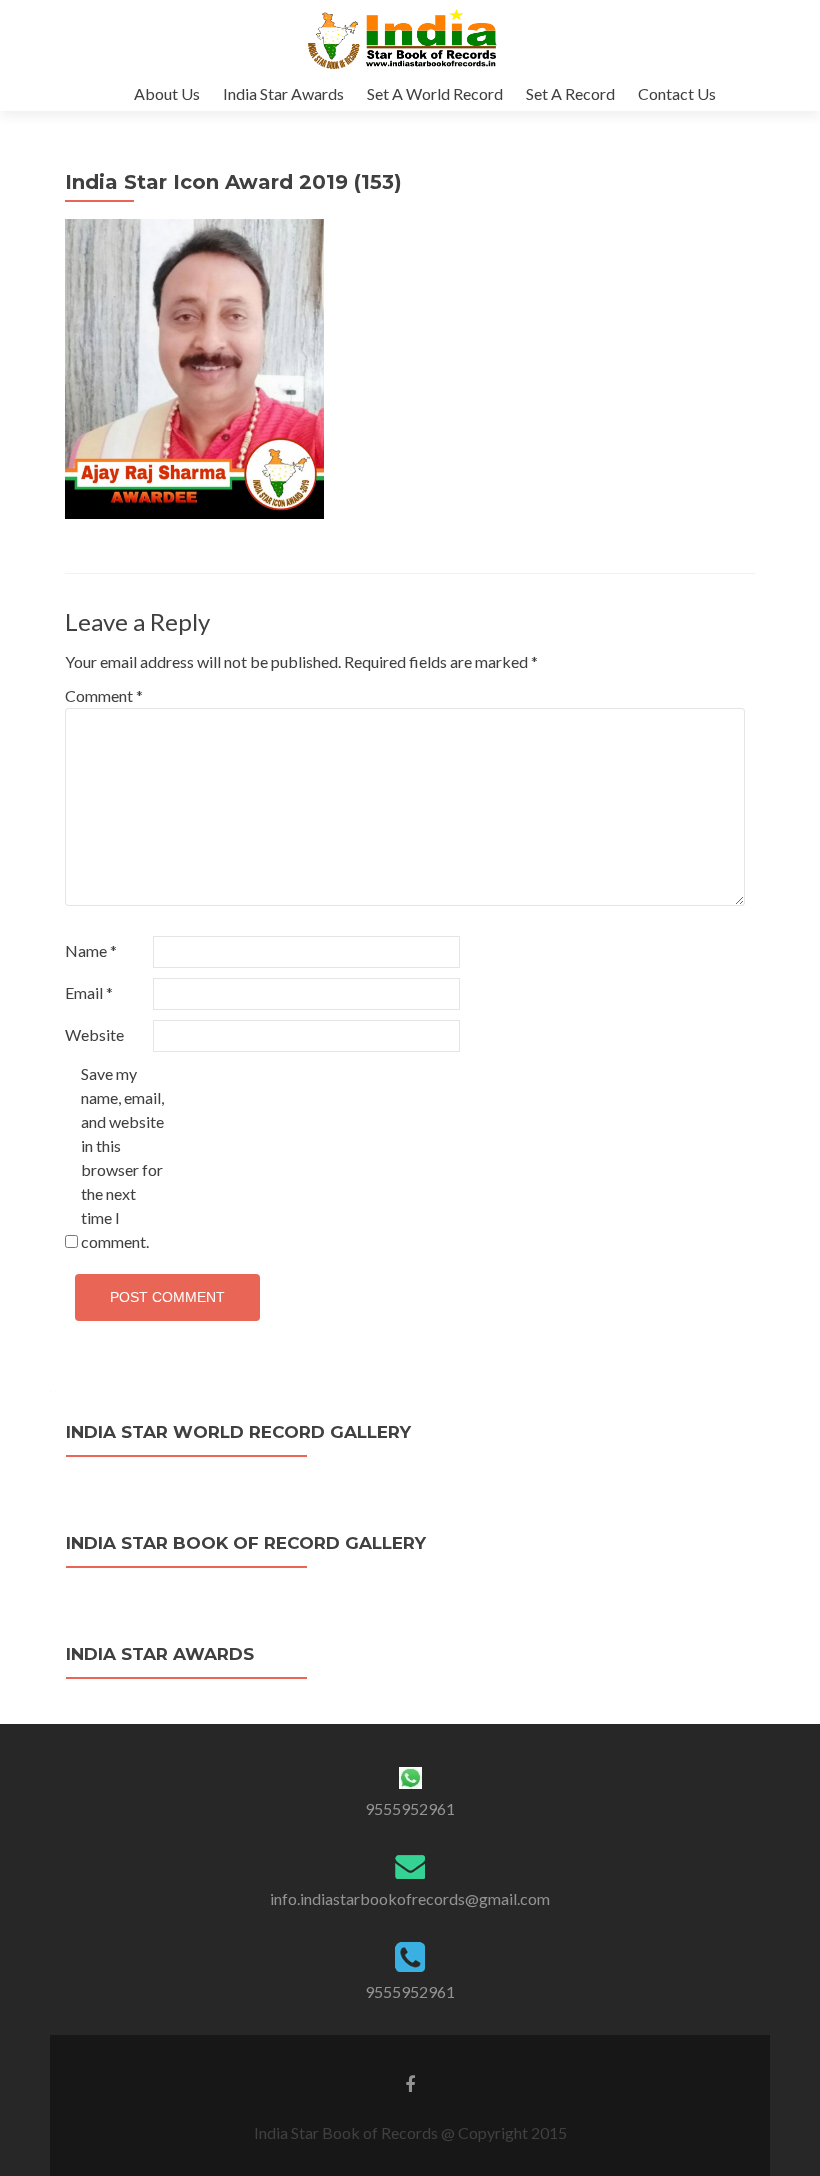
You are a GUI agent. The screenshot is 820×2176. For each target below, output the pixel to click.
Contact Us (677, 93)
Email (89, 992)
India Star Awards (283, 93)
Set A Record (570, 93)
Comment (104, 695)
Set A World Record (435, 93)
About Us (167, 93)
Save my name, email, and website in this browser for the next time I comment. (122, 1157)
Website (94, 1034)
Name (91, 950)
